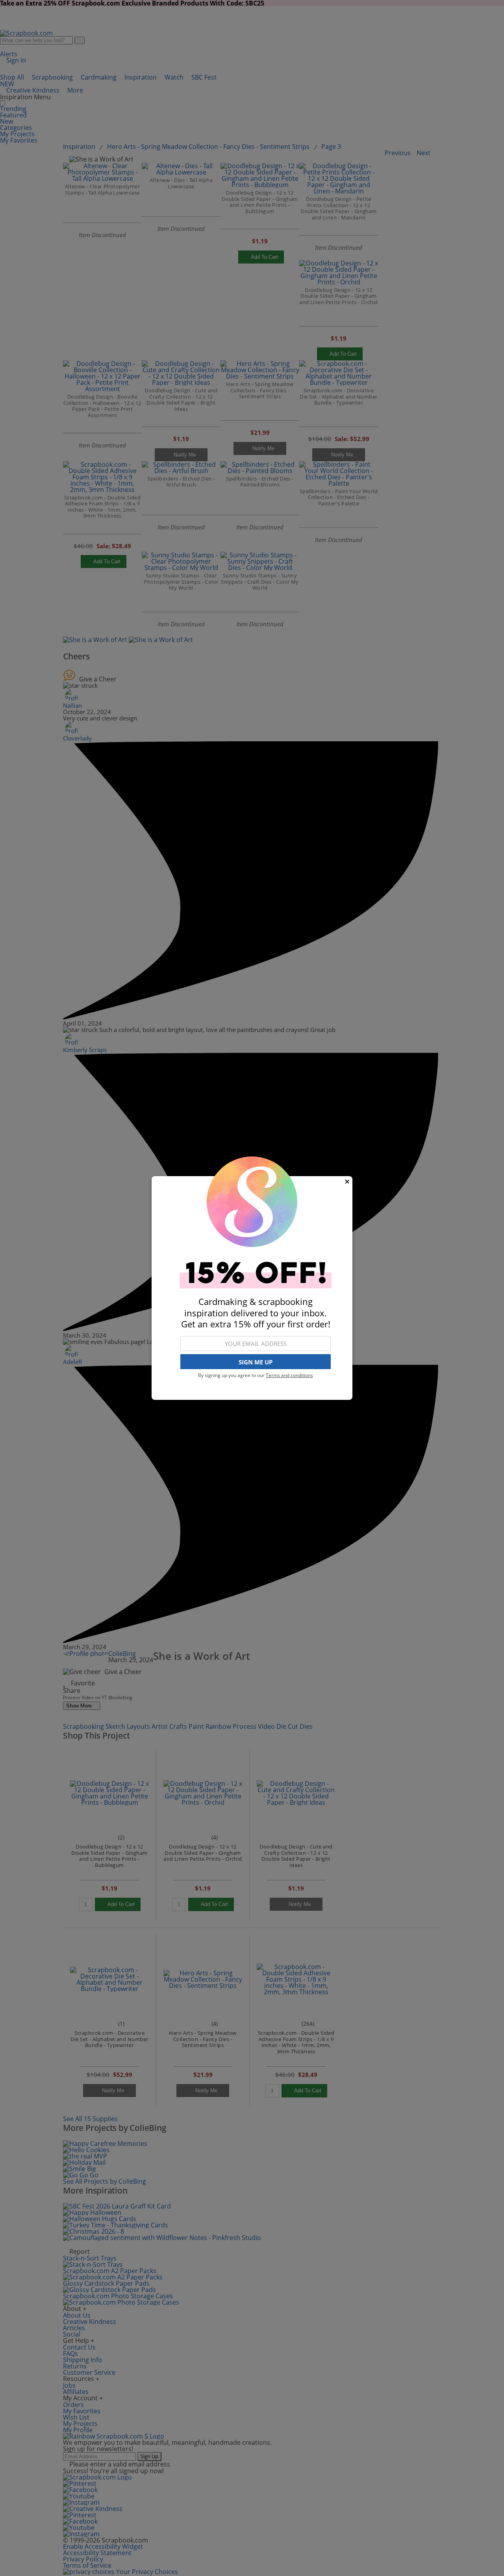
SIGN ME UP (256, 1362)
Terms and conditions (289, 1375)
